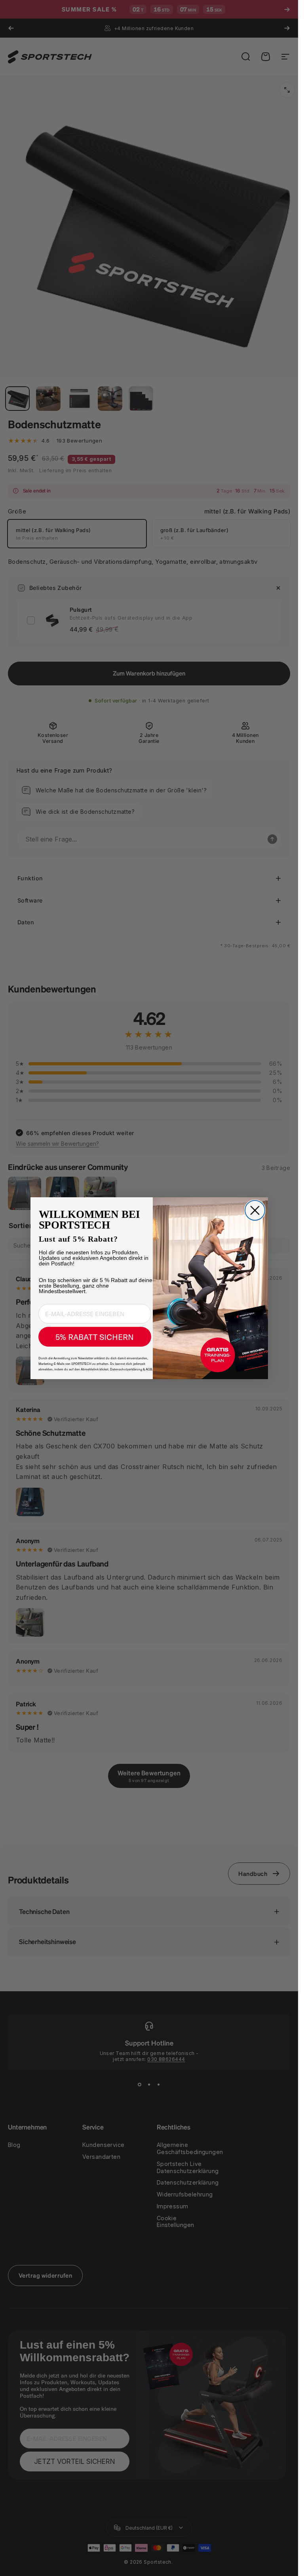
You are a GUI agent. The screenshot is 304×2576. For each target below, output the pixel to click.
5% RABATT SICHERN (95, 1337)
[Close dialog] (255, 1210)
